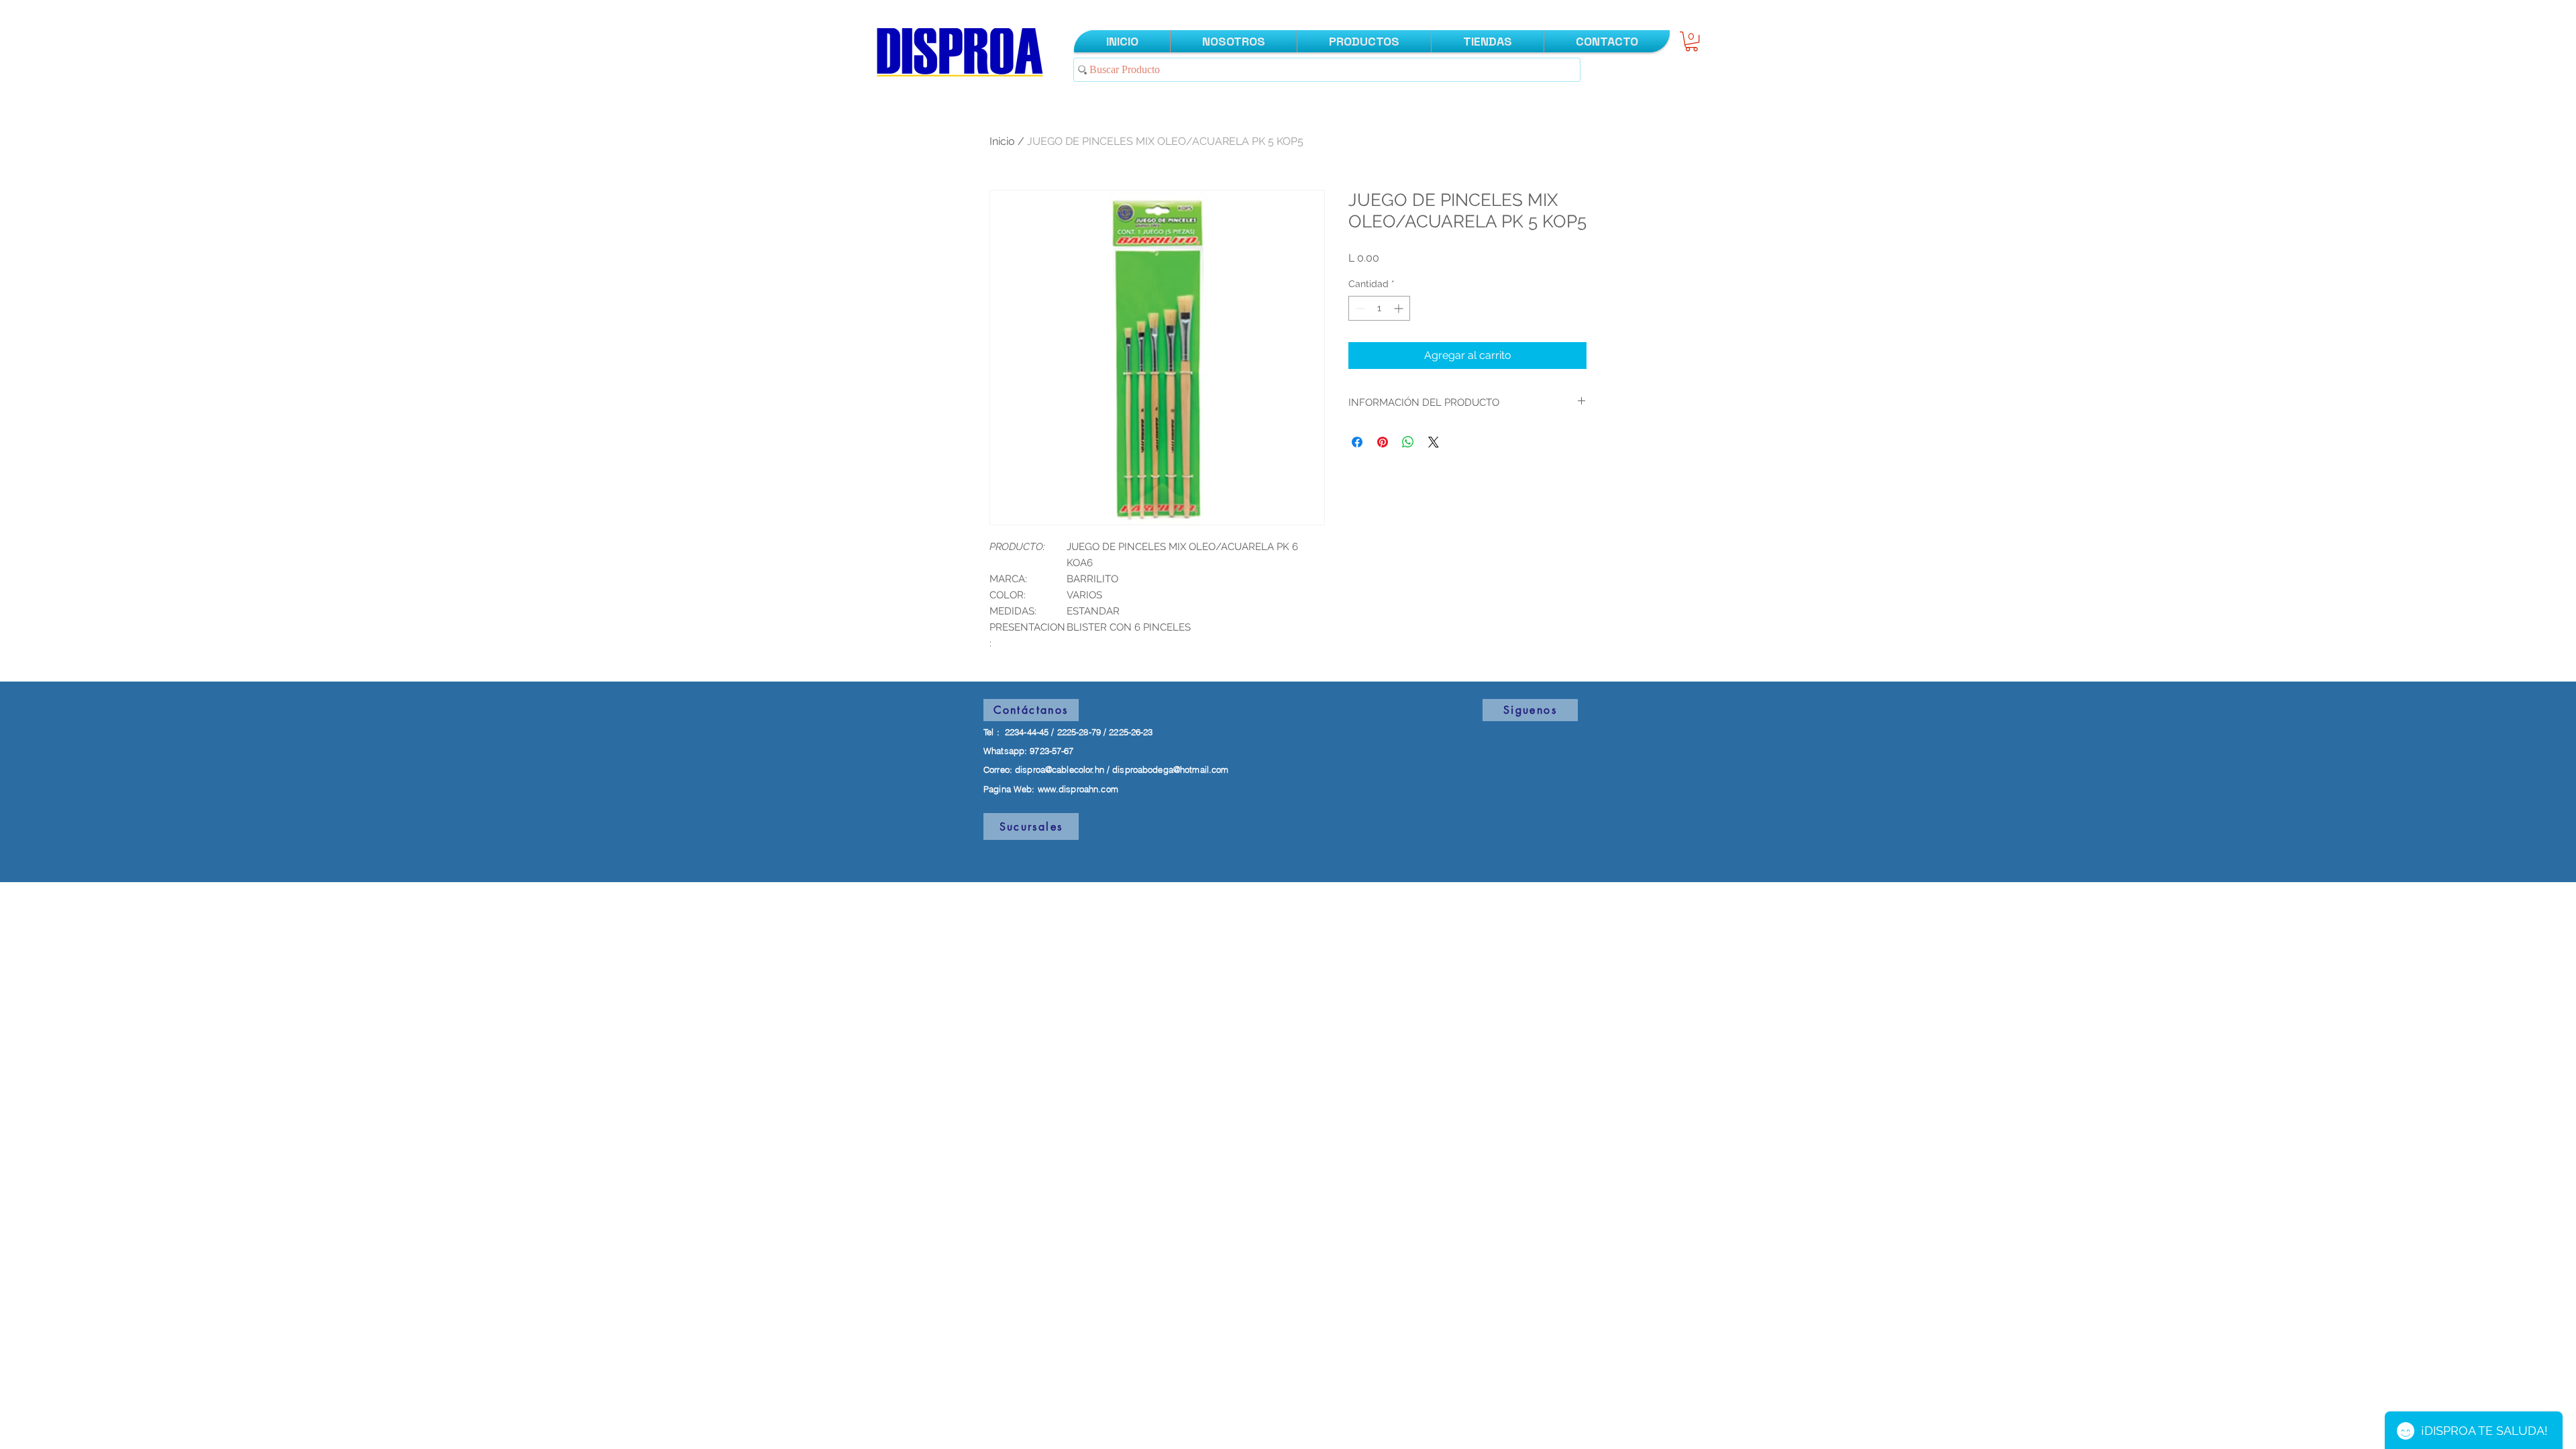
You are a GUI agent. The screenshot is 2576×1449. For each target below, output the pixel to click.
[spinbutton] (1379, 308)
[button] (1692, 41)
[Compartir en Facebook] (1357, 442)
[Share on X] (1434, 442)
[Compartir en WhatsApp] (1408, 442)
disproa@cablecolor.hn (1060, 769)
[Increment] (1400, 308)
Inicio (1002, 141)
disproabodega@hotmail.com (1170, 769)
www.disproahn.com (1078, 789)
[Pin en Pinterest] (1383, 442)
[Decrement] (1359, 308)
